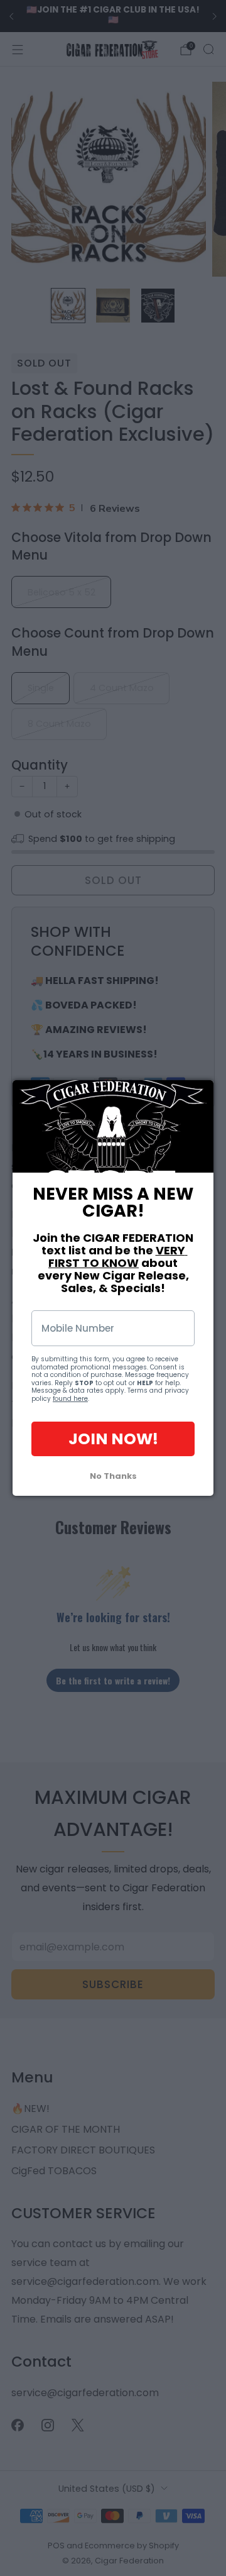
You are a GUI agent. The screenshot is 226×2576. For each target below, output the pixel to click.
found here (70, 1399)
